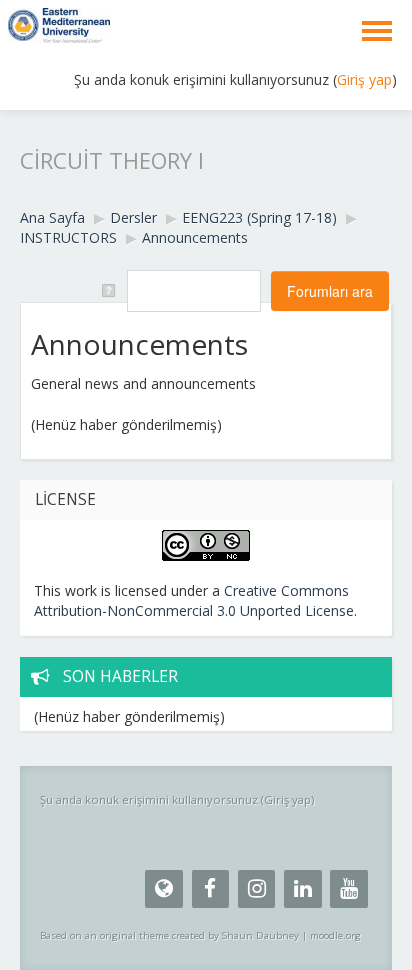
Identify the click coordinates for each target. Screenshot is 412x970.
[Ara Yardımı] (107, 289)
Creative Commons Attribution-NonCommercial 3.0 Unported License (194, 600)
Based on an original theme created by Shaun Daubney (169, 935)
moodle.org (335, 935)
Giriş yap (364, 79)
